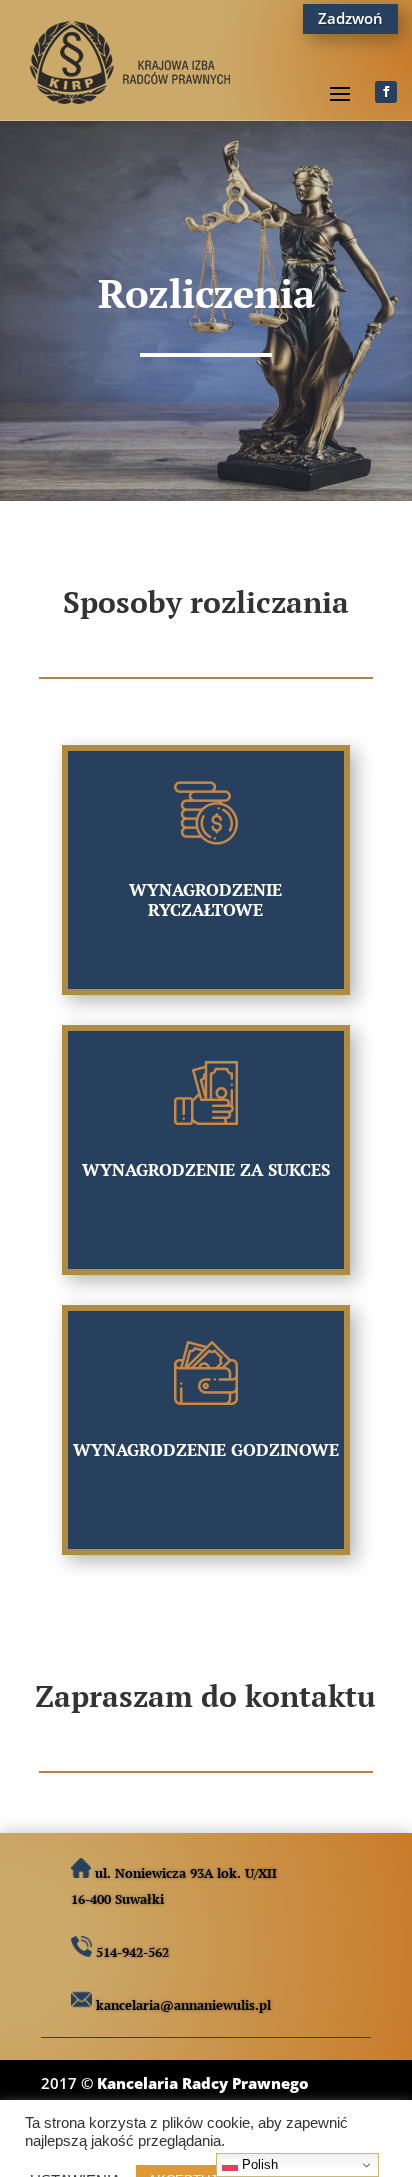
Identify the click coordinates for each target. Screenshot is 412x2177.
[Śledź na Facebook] (386, 92)
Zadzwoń (350, 18)
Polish (258, 2164)
